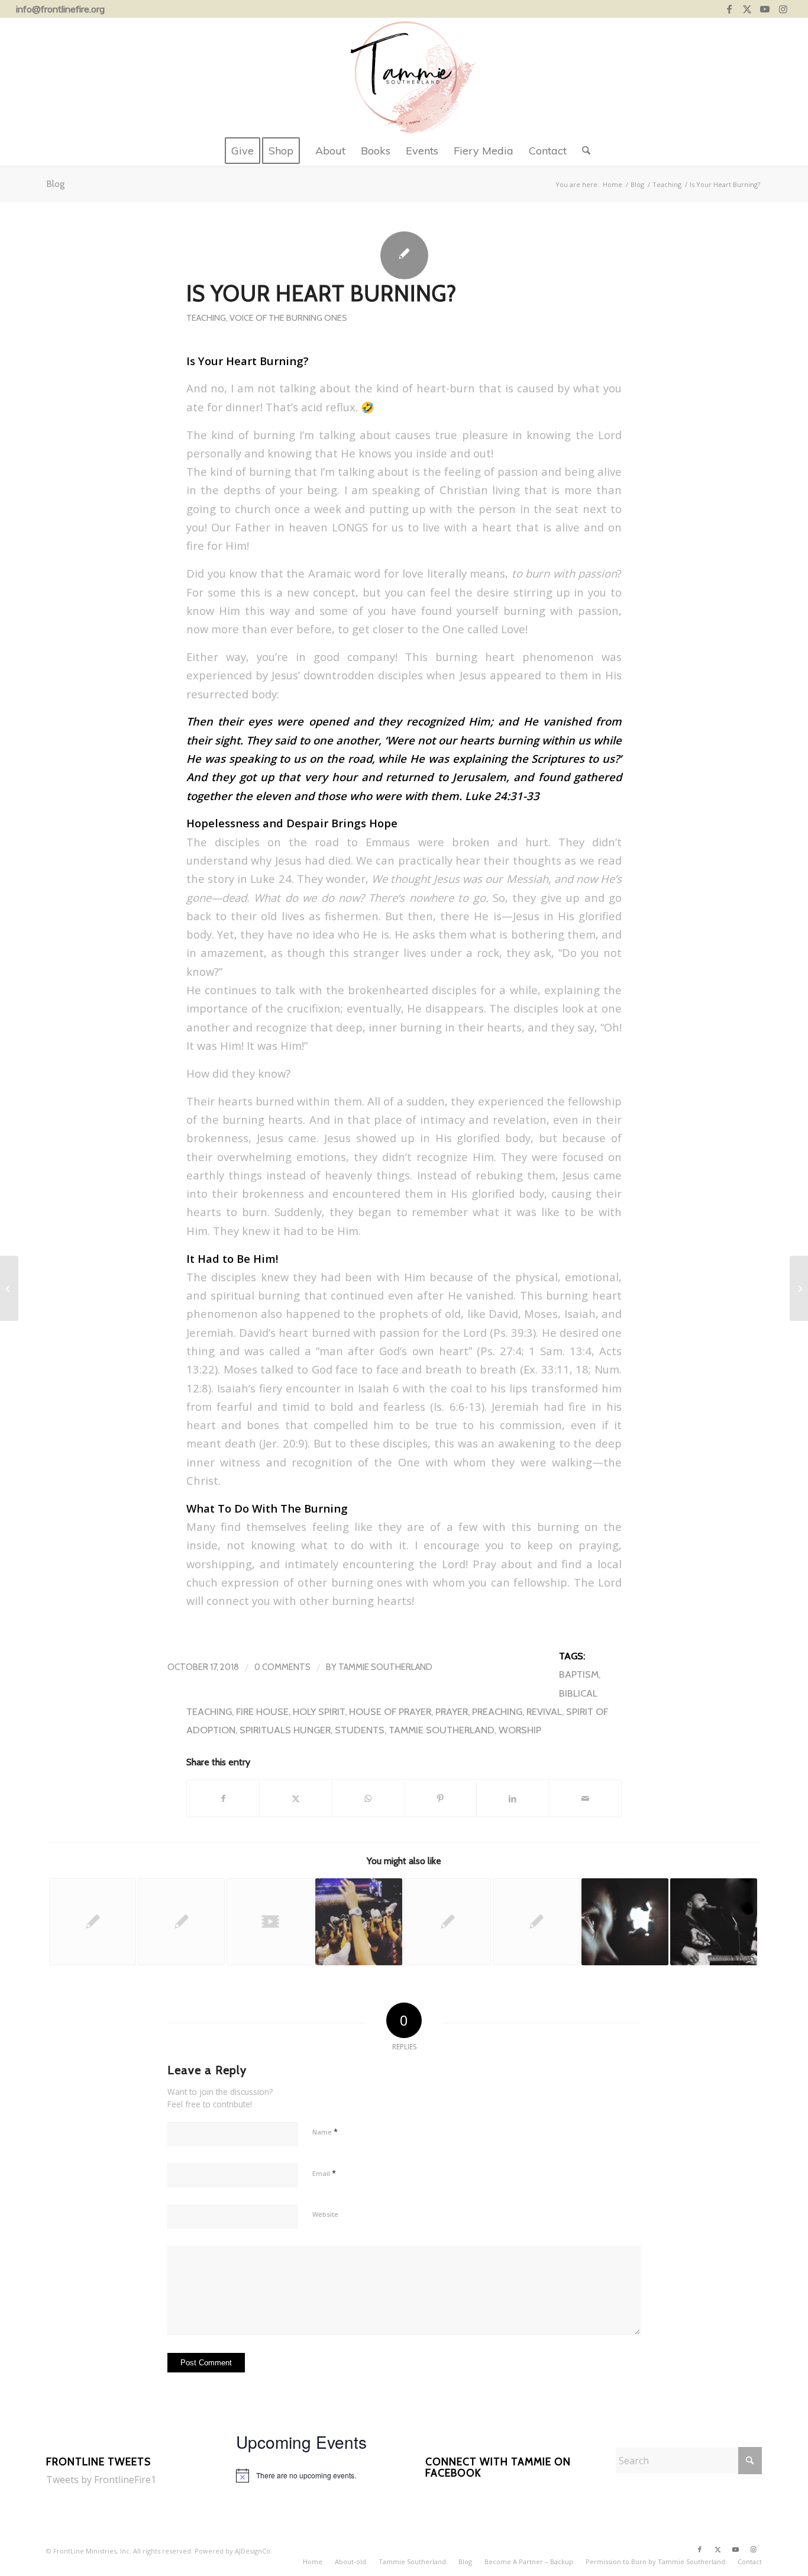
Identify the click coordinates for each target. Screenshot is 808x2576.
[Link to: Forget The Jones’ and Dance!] (93, 1922)
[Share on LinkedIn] (513, 1798)
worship (520, 1730)
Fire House (262, 1711)
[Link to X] (747, 9)
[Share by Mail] (585, 1798)
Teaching (206, 318)
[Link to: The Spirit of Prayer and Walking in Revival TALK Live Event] (270, 1922)
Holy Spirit (319, 1711)
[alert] (309, 2475)
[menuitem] (243, 151)
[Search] (582, 151)
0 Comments (282, 1667)
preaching (497, 1711)
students (360, 1730)
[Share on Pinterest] (440, 1798)
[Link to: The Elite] (536, 1922)
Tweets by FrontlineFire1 (101, 2480)
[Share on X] (295, 1798)
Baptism (579, 1674)
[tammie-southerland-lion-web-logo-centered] (404, 77)
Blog (55, 184)
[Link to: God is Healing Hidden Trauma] (625, 1922)
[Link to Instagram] (783, 9)
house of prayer (390, 1711)
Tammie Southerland (385, 1667)
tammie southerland (442, 1730)
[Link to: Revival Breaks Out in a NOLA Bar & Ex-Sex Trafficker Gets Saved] (714, 1922)
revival (544, 1711)
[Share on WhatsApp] (368, 1798)
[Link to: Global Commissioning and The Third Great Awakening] (359, 1922)
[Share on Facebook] (223, 1798)
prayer (452, 1711)
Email (324, 2173)
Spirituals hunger (285, 1730)
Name (325, 2132)
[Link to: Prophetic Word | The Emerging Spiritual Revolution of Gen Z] (181, 1922)
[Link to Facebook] (730, 9)
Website (325, 2214)
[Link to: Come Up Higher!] (447, 1922)
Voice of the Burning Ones (288, 318)
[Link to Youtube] (765, 9)
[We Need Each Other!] (9, 1288)
